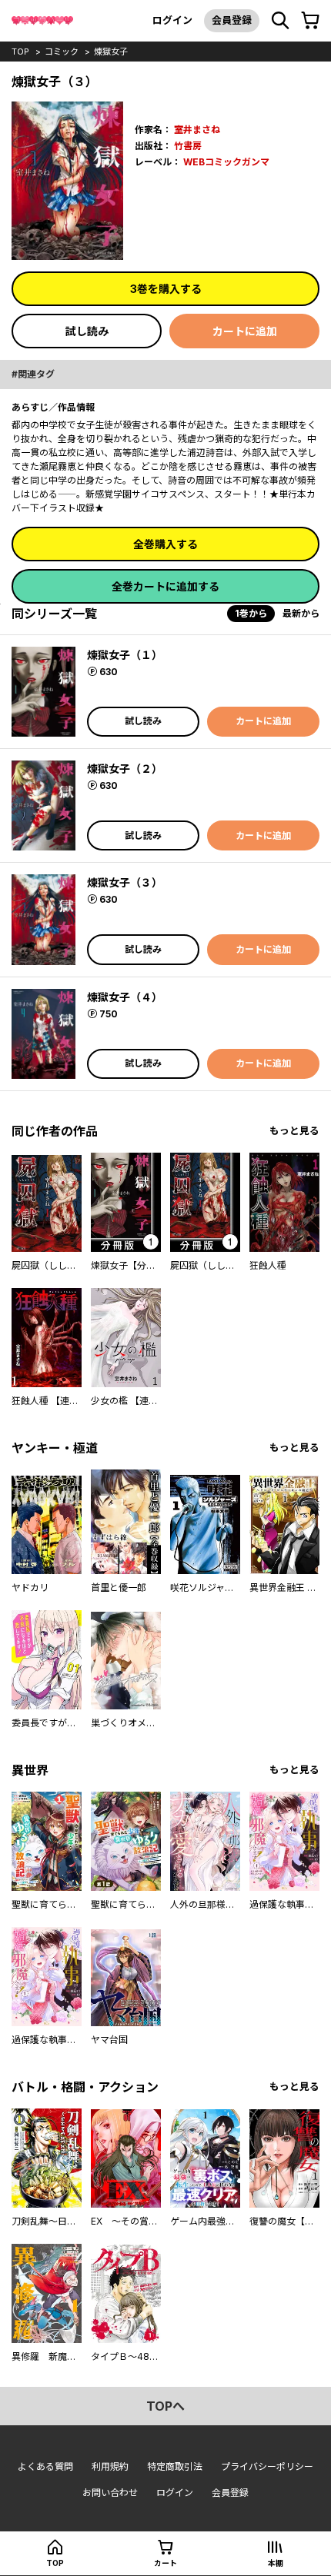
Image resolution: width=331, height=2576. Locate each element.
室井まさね (197, 130)
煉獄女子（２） (125, 769)
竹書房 (188, 146)
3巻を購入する (166, 289)
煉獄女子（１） (125, 655)
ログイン (172, 20)
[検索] (280, 21)
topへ (165, 2406)
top (20, 52)
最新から (301, 613)
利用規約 (110, 2466)
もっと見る (294, 1131)
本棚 (276, 2563)
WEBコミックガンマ (226, 162)
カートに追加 (245, 331)
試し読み (87, 331)
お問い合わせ (110, 2493)
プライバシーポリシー (267, 2466)
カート (165, 2563)
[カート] (310, 21)
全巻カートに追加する (165, 586)
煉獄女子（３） (125, 882)
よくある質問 (45, 2466)
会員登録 (232, 20)
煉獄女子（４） (125, 997)
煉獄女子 (111, 52)
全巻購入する (165, 544)
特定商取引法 (175, 2466)
